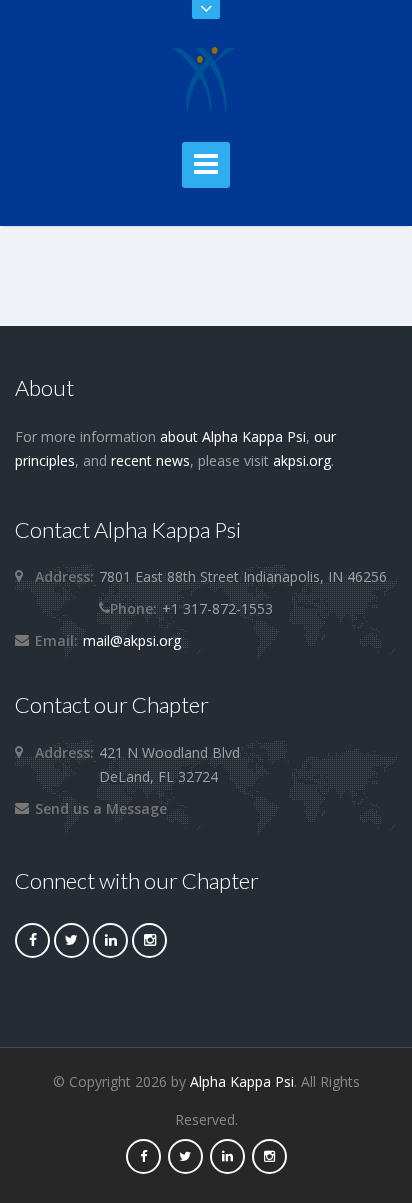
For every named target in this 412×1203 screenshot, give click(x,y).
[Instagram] (150, 939)
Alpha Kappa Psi (242, 1081)
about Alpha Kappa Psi (233, 436)
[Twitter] (71, 939)
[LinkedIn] (111, 939)
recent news (150, 460)
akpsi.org (302, 460)
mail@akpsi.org (132, 640)
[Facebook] (33, 939)
